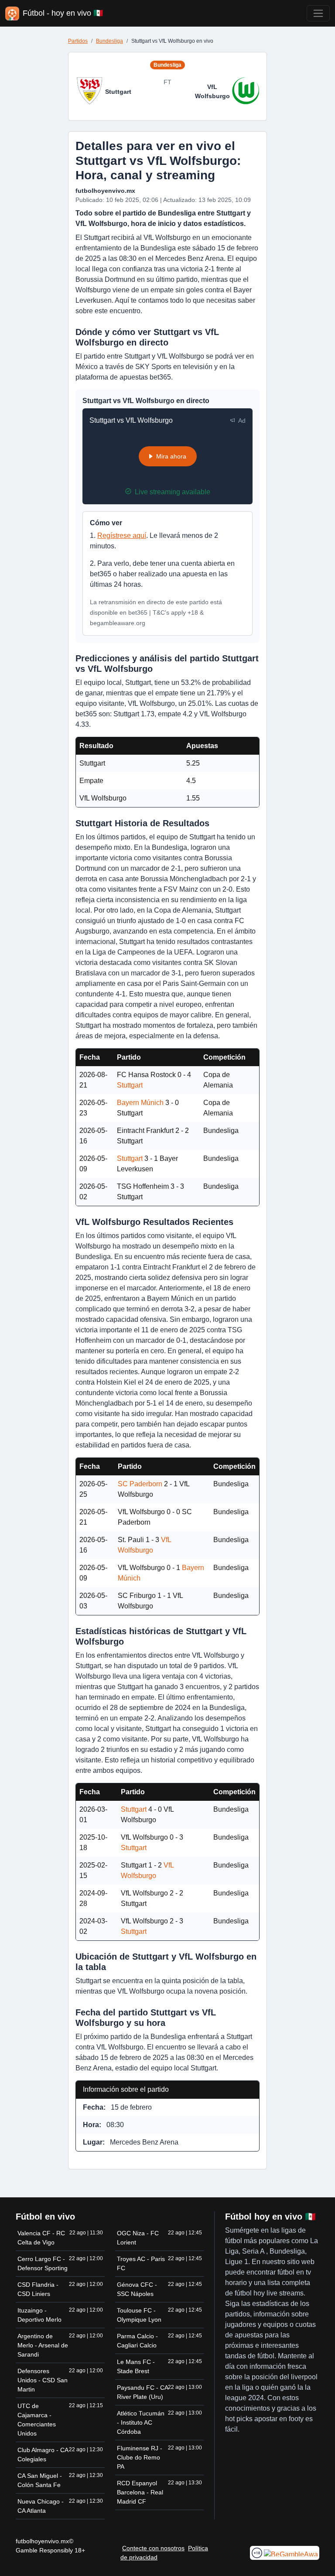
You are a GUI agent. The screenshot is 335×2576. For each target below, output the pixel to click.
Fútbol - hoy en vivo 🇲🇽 (63, 13)
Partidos (78, 41)
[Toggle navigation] (318, 13)
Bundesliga (109, 41)
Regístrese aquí (122, 535)
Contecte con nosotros (153, 2548)
